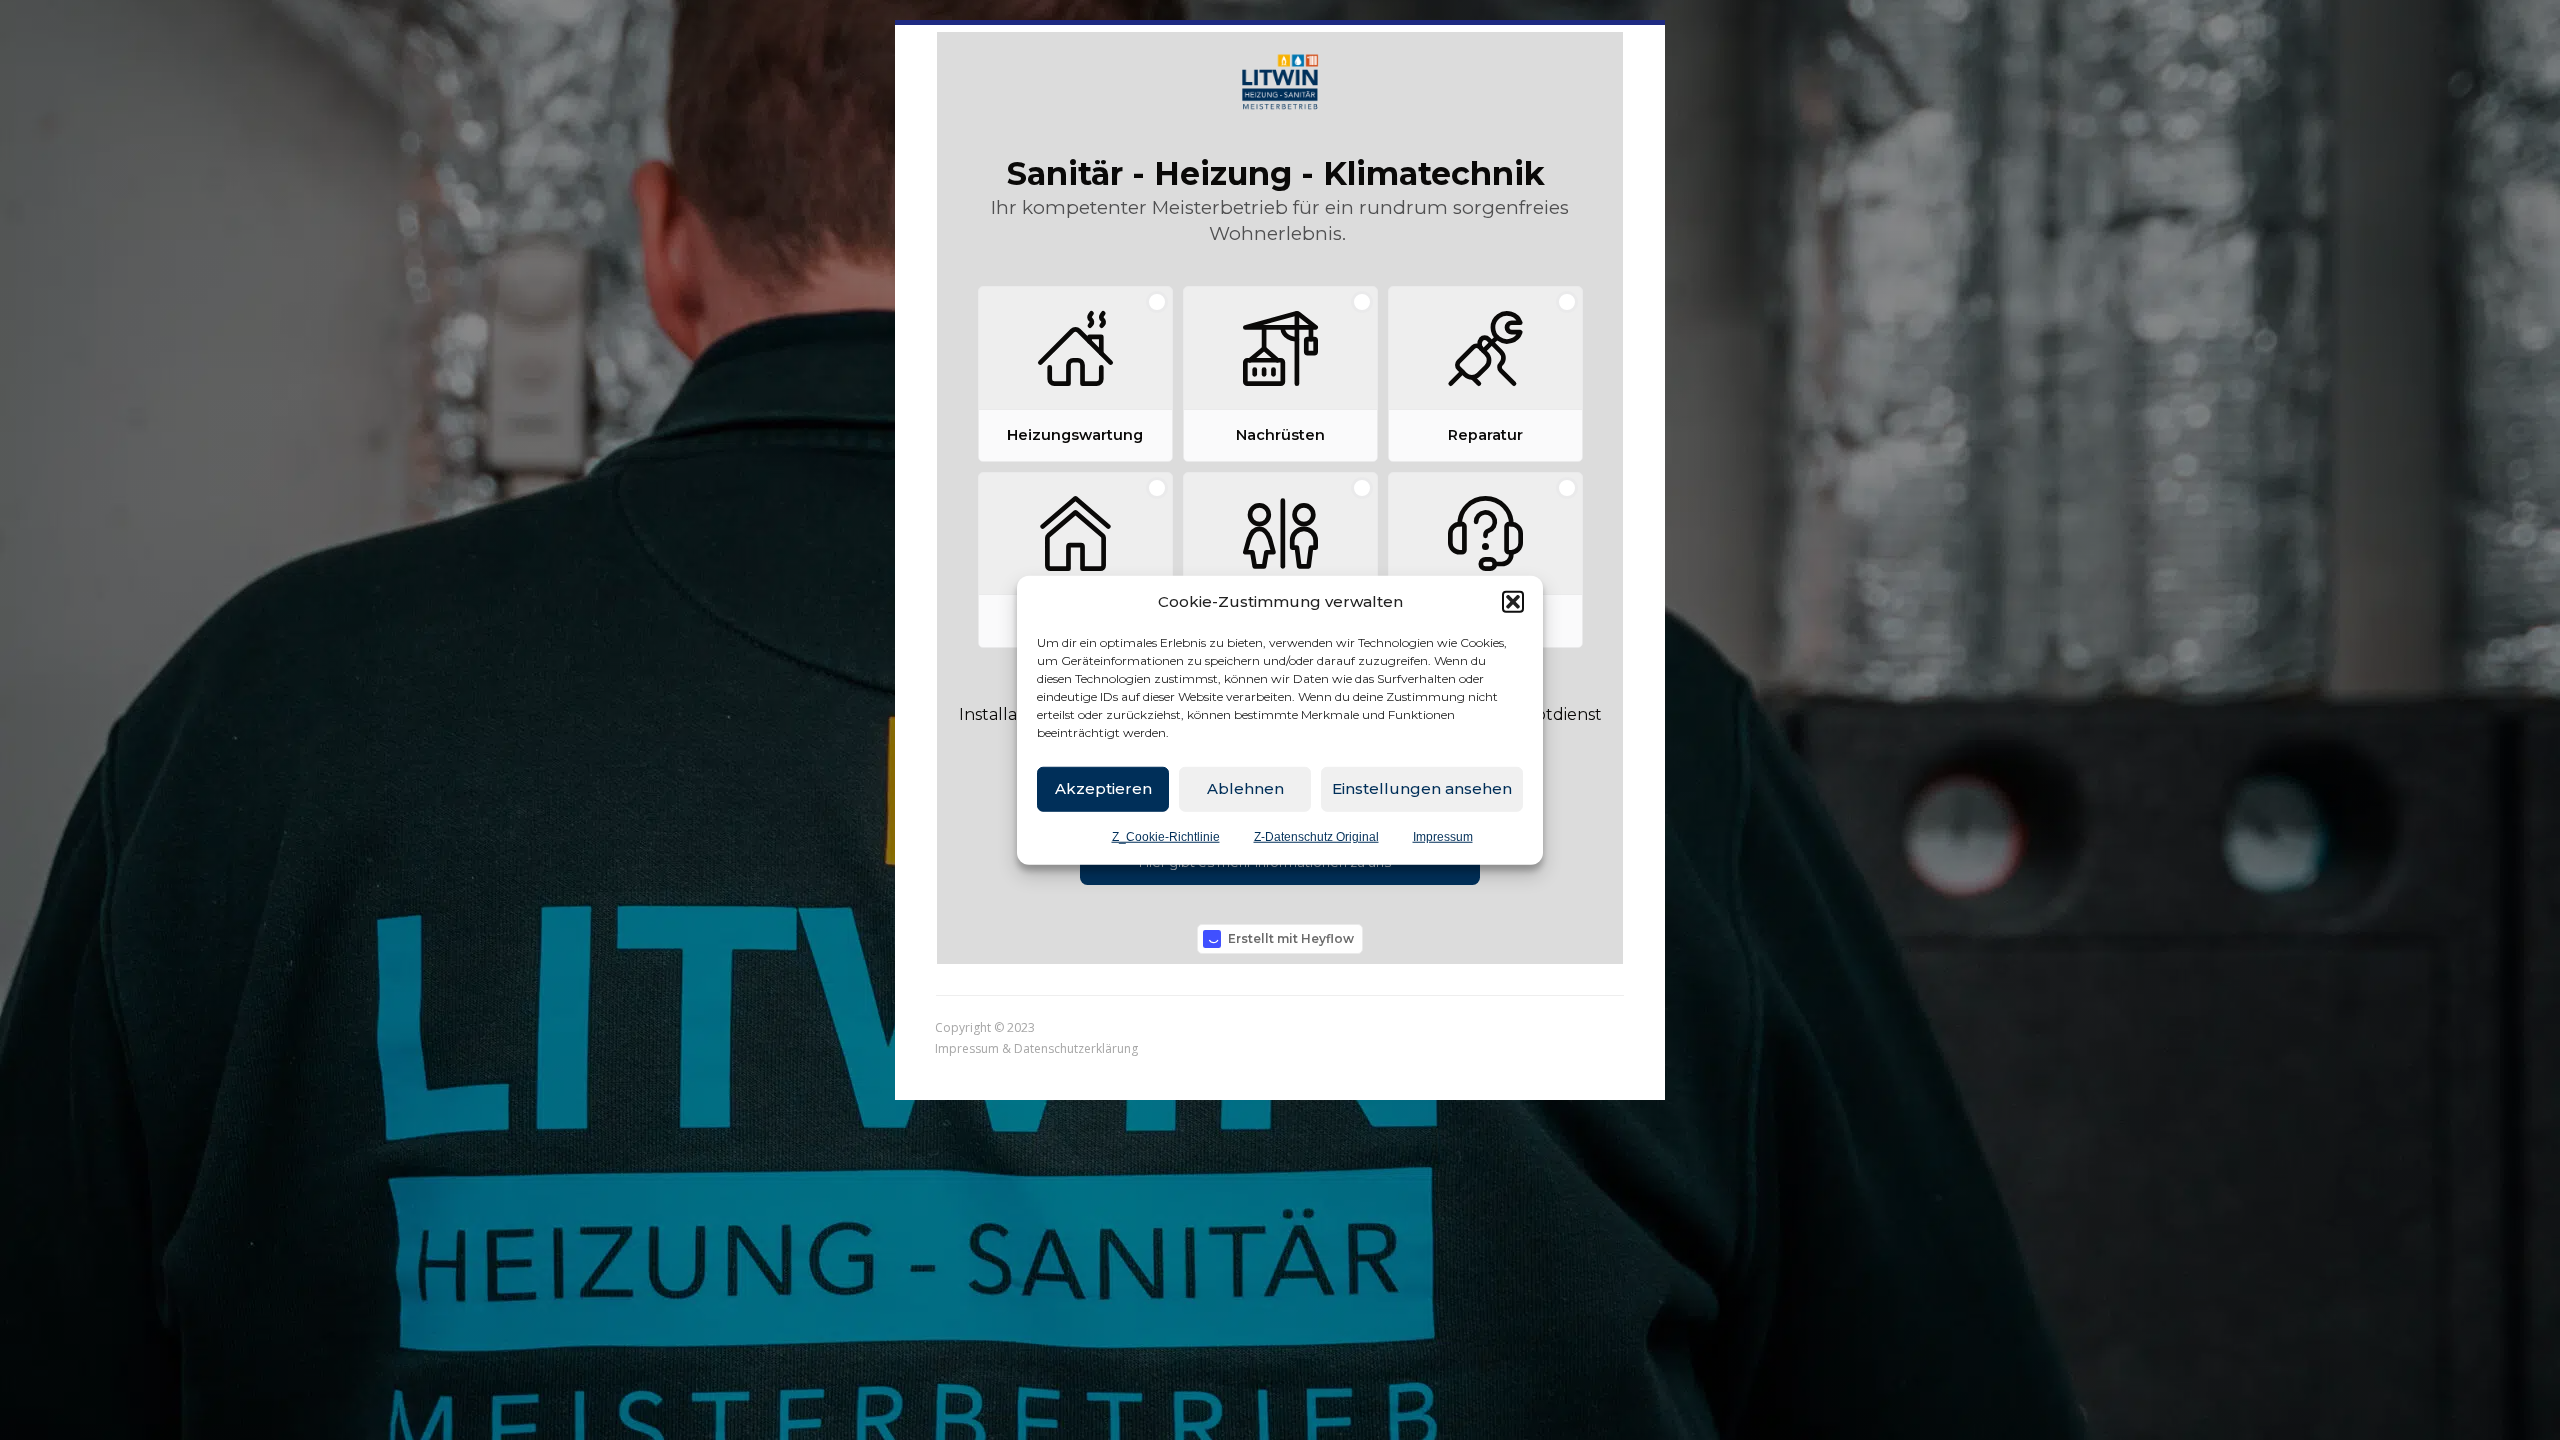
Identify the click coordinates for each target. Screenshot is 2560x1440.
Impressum (1443, 836)
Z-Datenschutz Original (1316, 836)
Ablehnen (1245, 788)
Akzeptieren (1103, 788)
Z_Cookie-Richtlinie (1166, 836)
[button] (1513, 602)
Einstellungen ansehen (1422, 788)
